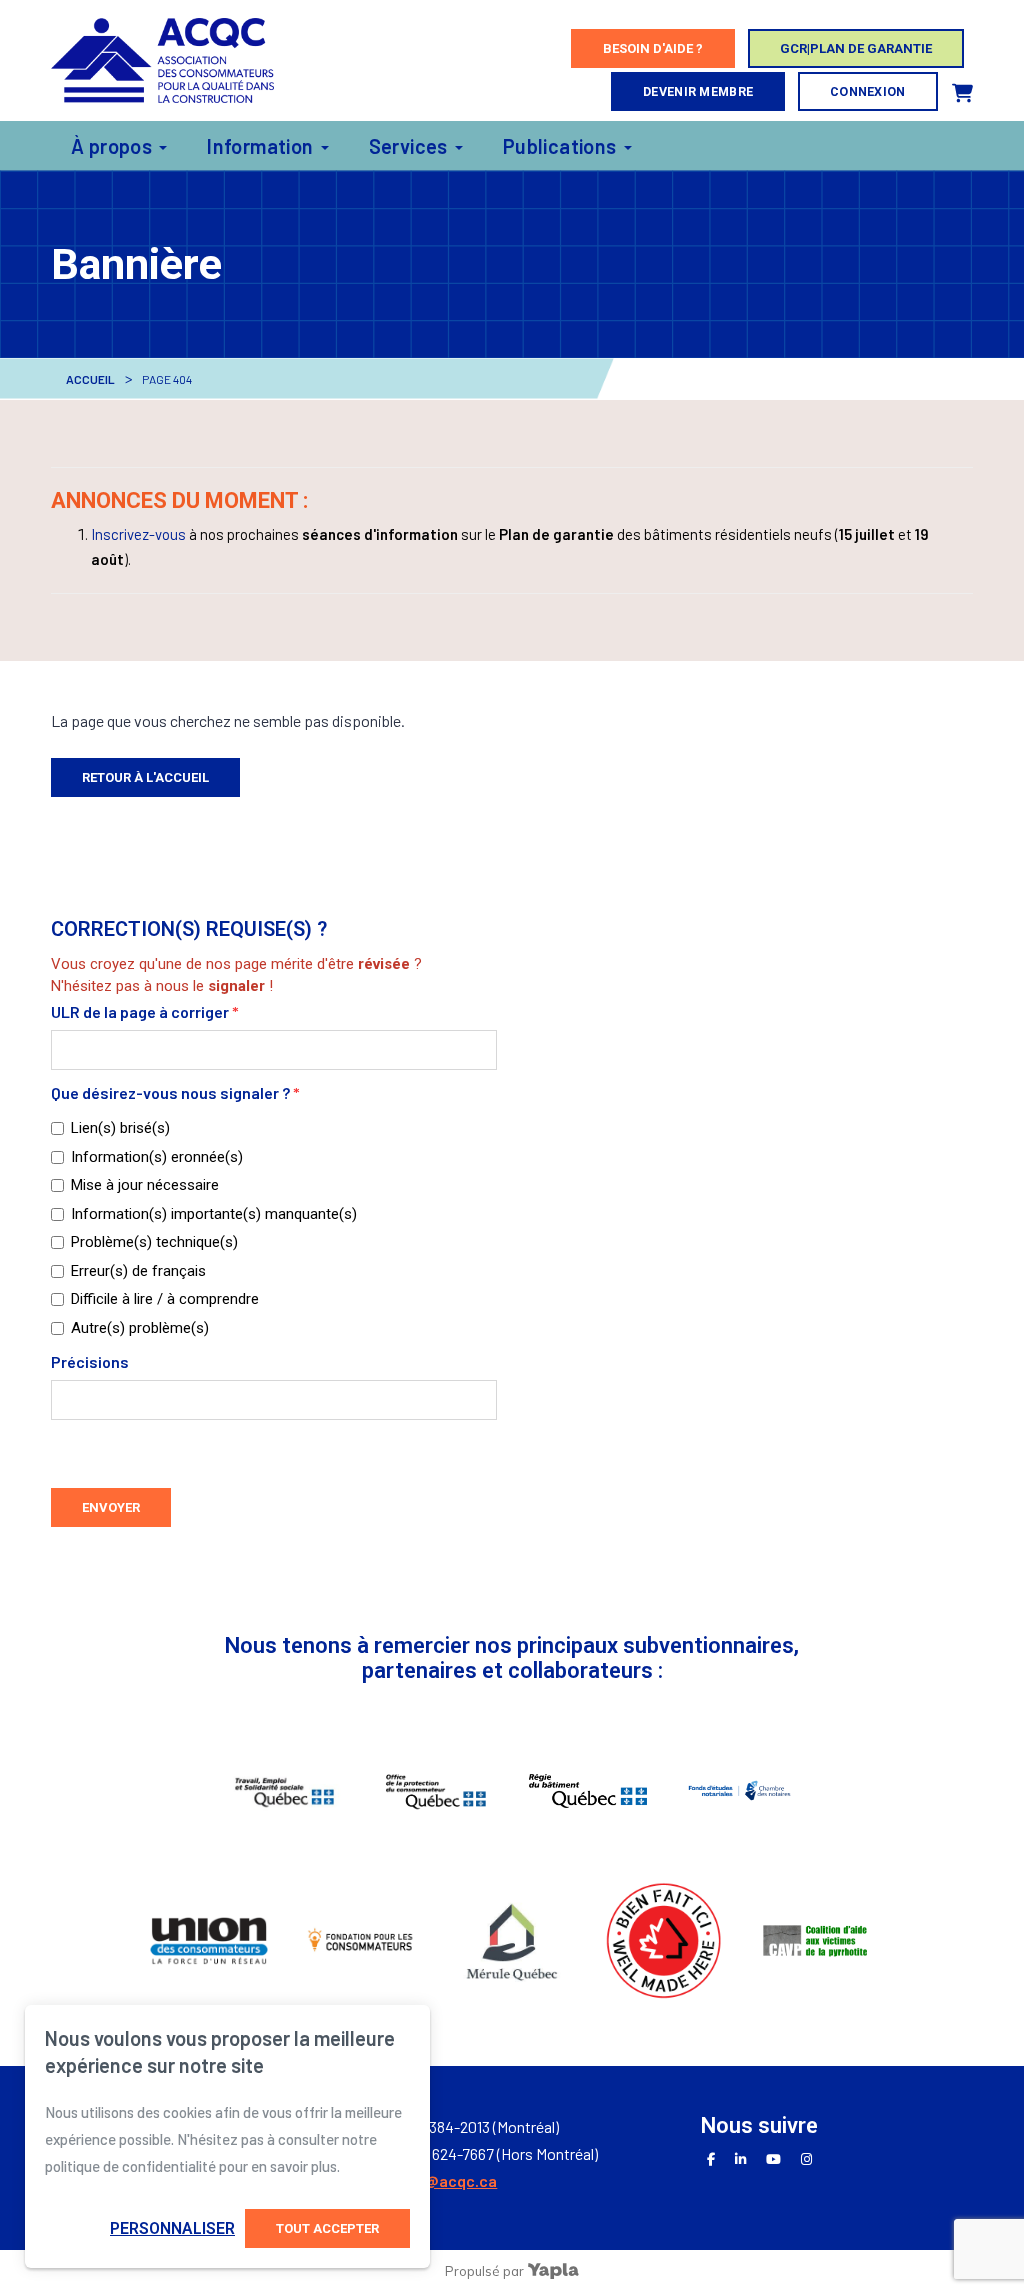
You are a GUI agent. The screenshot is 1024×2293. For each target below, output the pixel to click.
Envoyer (111, 1507)
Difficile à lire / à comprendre (165, 1299)
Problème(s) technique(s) (154, 1242)
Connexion (868, 91)
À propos (111, 146)
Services (408, 146)
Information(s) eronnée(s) (157, 1157)
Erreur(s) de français (138, 1271)
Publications (560, 146)
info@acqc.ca (447, 2180)
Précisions (90, 1361)
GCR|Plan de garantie (856, 48)
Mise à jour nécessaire (145, 1185)
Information (260, 146)
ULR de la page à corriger (145, 1011)
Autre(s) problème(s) (140, 1328)
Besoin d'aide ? (653, 48)
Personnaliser (172, 2228)
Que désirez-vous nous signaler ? (175, 1092)
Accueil (90, 379)
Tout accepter (327, 2228)
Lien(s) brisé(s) (120, 1128)
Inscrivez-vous (138, 534)
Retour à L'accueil (145, 777)
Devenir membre (698, 91)
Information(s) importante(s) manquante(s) (214, 1214)
